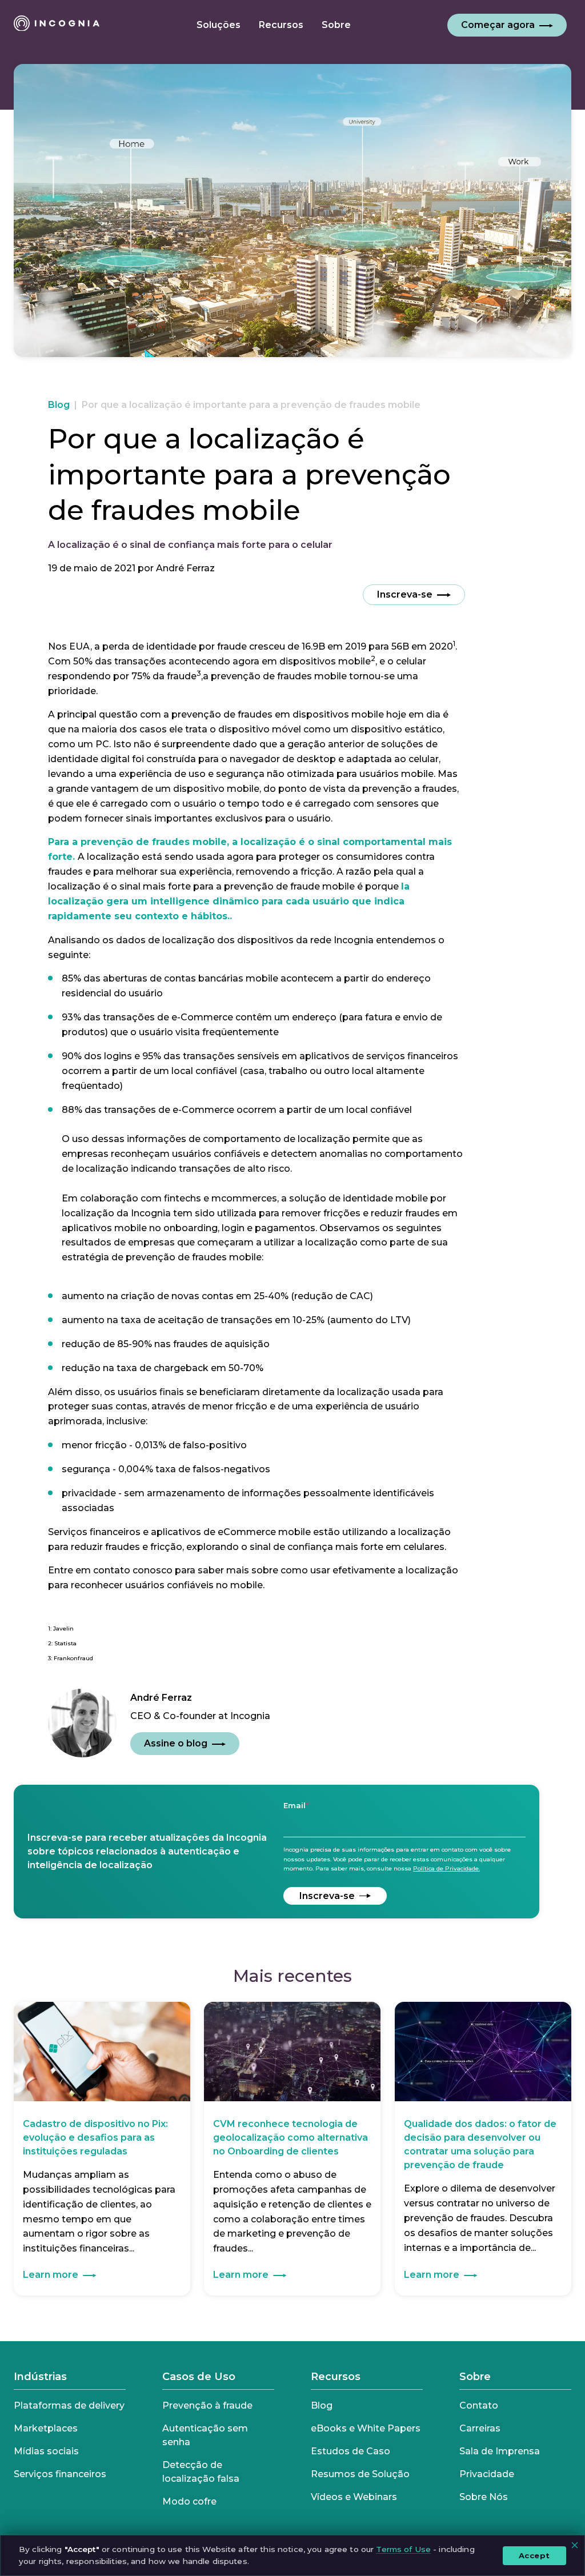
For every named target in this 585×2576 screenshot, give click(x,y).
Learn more (51, 2275)
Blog (59, 405)
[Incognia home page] (57, 25)
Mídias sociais (46, 2451)
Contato (479, 2405)
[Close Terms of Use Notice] (575, 2545)
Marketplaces (46, 2428)
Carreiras (480, 2428)
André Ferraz (185, 568)
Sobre (475, 2377)
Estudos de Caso (350, 2451)
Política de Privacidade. (446, 1868)
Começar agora (498, 25)
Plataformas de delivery (69, 2405)
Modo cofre (189, 2501)
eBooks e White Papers (366, 2428)
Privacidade (487, 2474)
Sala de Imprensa (500, 2451)
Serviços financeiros (60, 2474)
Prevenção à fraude (207, 2405)
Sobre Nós (484, 2497)
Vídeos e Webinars (354, 2497)
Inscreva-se (405, 594)
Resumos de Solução (360, 2474)
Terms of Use (403, 2549)
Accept (534, 2555)
